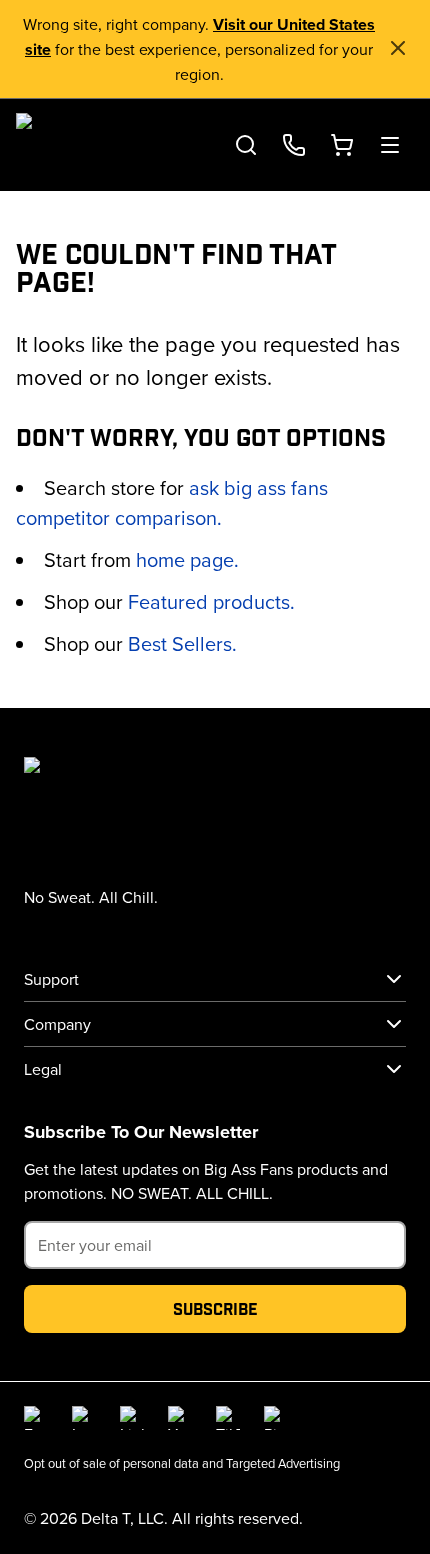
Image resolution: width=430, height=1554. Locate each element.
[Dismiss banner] (398, 48)
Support (51, 979)
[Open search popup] (246, 145)
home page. (187, 559)
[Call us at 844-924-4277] (294, 145)
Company (57, 1024)
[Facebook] (36, 1418)
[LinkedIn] (132, 1418)
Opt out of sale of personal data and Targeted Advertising (182, 1463)
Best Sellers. (182, 643)
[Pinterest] (276, 1418)
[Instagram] (84, 1418)
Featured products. (211, 601)
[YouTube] (180, 1418)
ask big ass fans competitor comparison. (172, 502)
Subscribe (215, 1308)
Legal (43, 1069)
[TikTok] (228, 1418)
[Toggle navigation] (390, 145)
